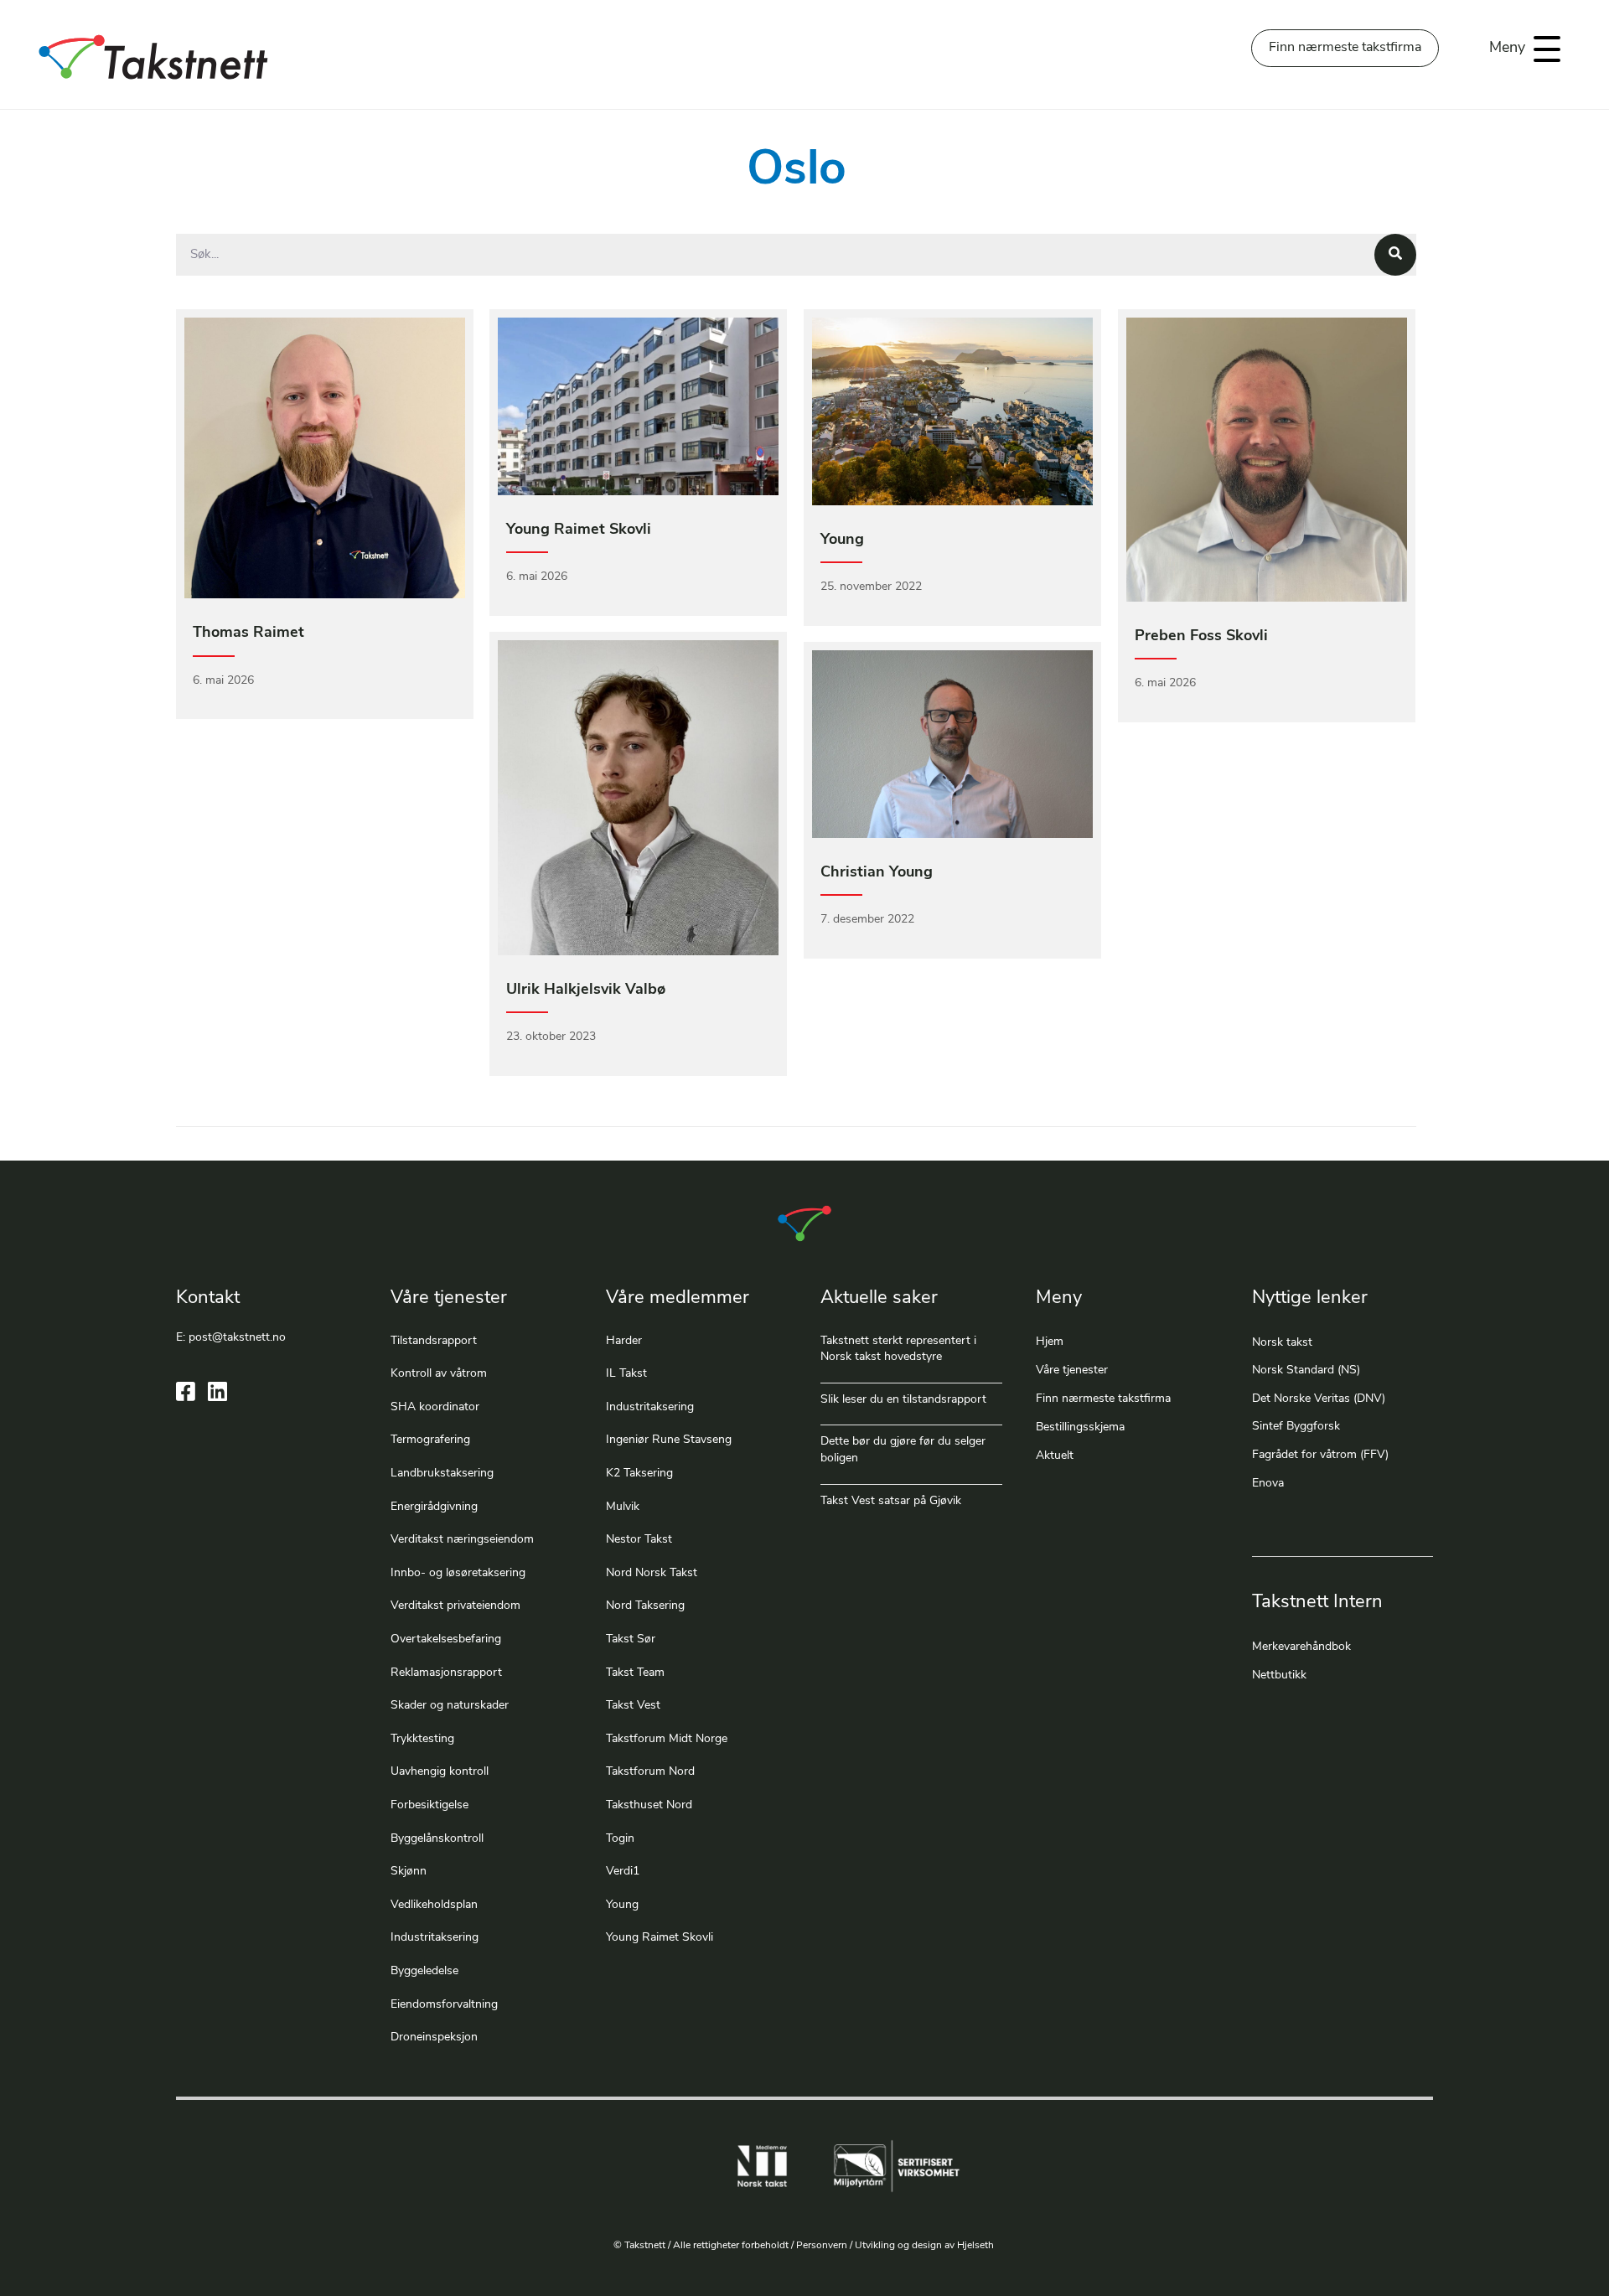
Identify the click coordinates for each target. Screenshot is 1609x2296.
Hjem (1050, 1342)
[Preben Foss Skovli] (1267, 516)
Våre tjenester (1072, 1370)
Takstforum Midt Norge (667, 1739)
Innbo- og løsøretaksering (458, 1573)
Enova (1268, 1484)
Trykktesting (422, 1739)
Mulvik (623, 1507)
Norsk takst (1284, 1343)
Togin (620, 1839)
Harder (624, 1341)
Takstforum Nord (650, 1772)
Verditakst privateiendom (455, 1606)
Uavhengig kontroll (440, 1772)
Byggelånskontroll (437, 1839)
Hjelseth (977, 2246)
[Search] (1395, 255)
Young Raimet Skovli (660, 1938)
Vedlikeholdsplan (434, 1905)
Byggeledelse (424, 1971)
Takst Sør (631, 1639)
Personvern (822, 2246)
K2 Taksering (639, 1474)
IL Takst (626, 1374)
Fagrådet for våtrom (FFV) (1320, 1455)
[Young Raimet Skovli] (638, 462)
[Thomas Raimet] (325, 514)
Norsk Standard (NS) (1306, 1370)
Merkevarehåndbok (1301, 1647)
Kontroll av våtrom (439, 1374)
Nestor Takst (639, 1540)
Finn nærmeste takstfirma (1103, 1399)
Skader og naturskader (450, 1706)
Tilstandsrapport (434, 1341)
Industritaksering (435, 1938)
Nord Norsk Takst (652, 1573)
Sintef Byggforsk (1296, 1427)
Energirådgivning (434, 1507)
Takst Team (635, 1673)
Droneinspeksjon (434, 2037)
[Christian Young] (952, 800)
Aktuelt (1055, 1456)
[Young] (952, 467)
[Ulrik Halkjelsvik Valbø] (638, 853)
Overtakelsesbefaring (446, 1639)
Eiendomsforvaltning (444, 2005)
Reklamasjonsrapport (446, 1673)
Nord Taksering (645, 1606)
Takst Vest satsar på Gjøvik (891, 1501)
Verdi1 (623, 1872)
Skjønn (409, 1872)
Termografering (430, 1440)
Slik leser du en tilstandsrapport (903, 1400)
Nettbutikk (1279, 1675)
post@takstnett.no (237, 1338)
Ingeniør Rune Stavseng (669, 1440)
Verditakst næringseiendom (462, 1540)
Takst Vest (633, 1706)
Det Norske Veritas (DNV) (1319, 1399)
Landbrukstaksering (442, 1474)
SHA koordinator (435, 1407)
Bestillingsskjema (1080, 1427)
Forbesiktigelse (429, 1805)
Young (622, 1905)
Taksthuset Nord (649, 1805)
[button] (1521, 49)
